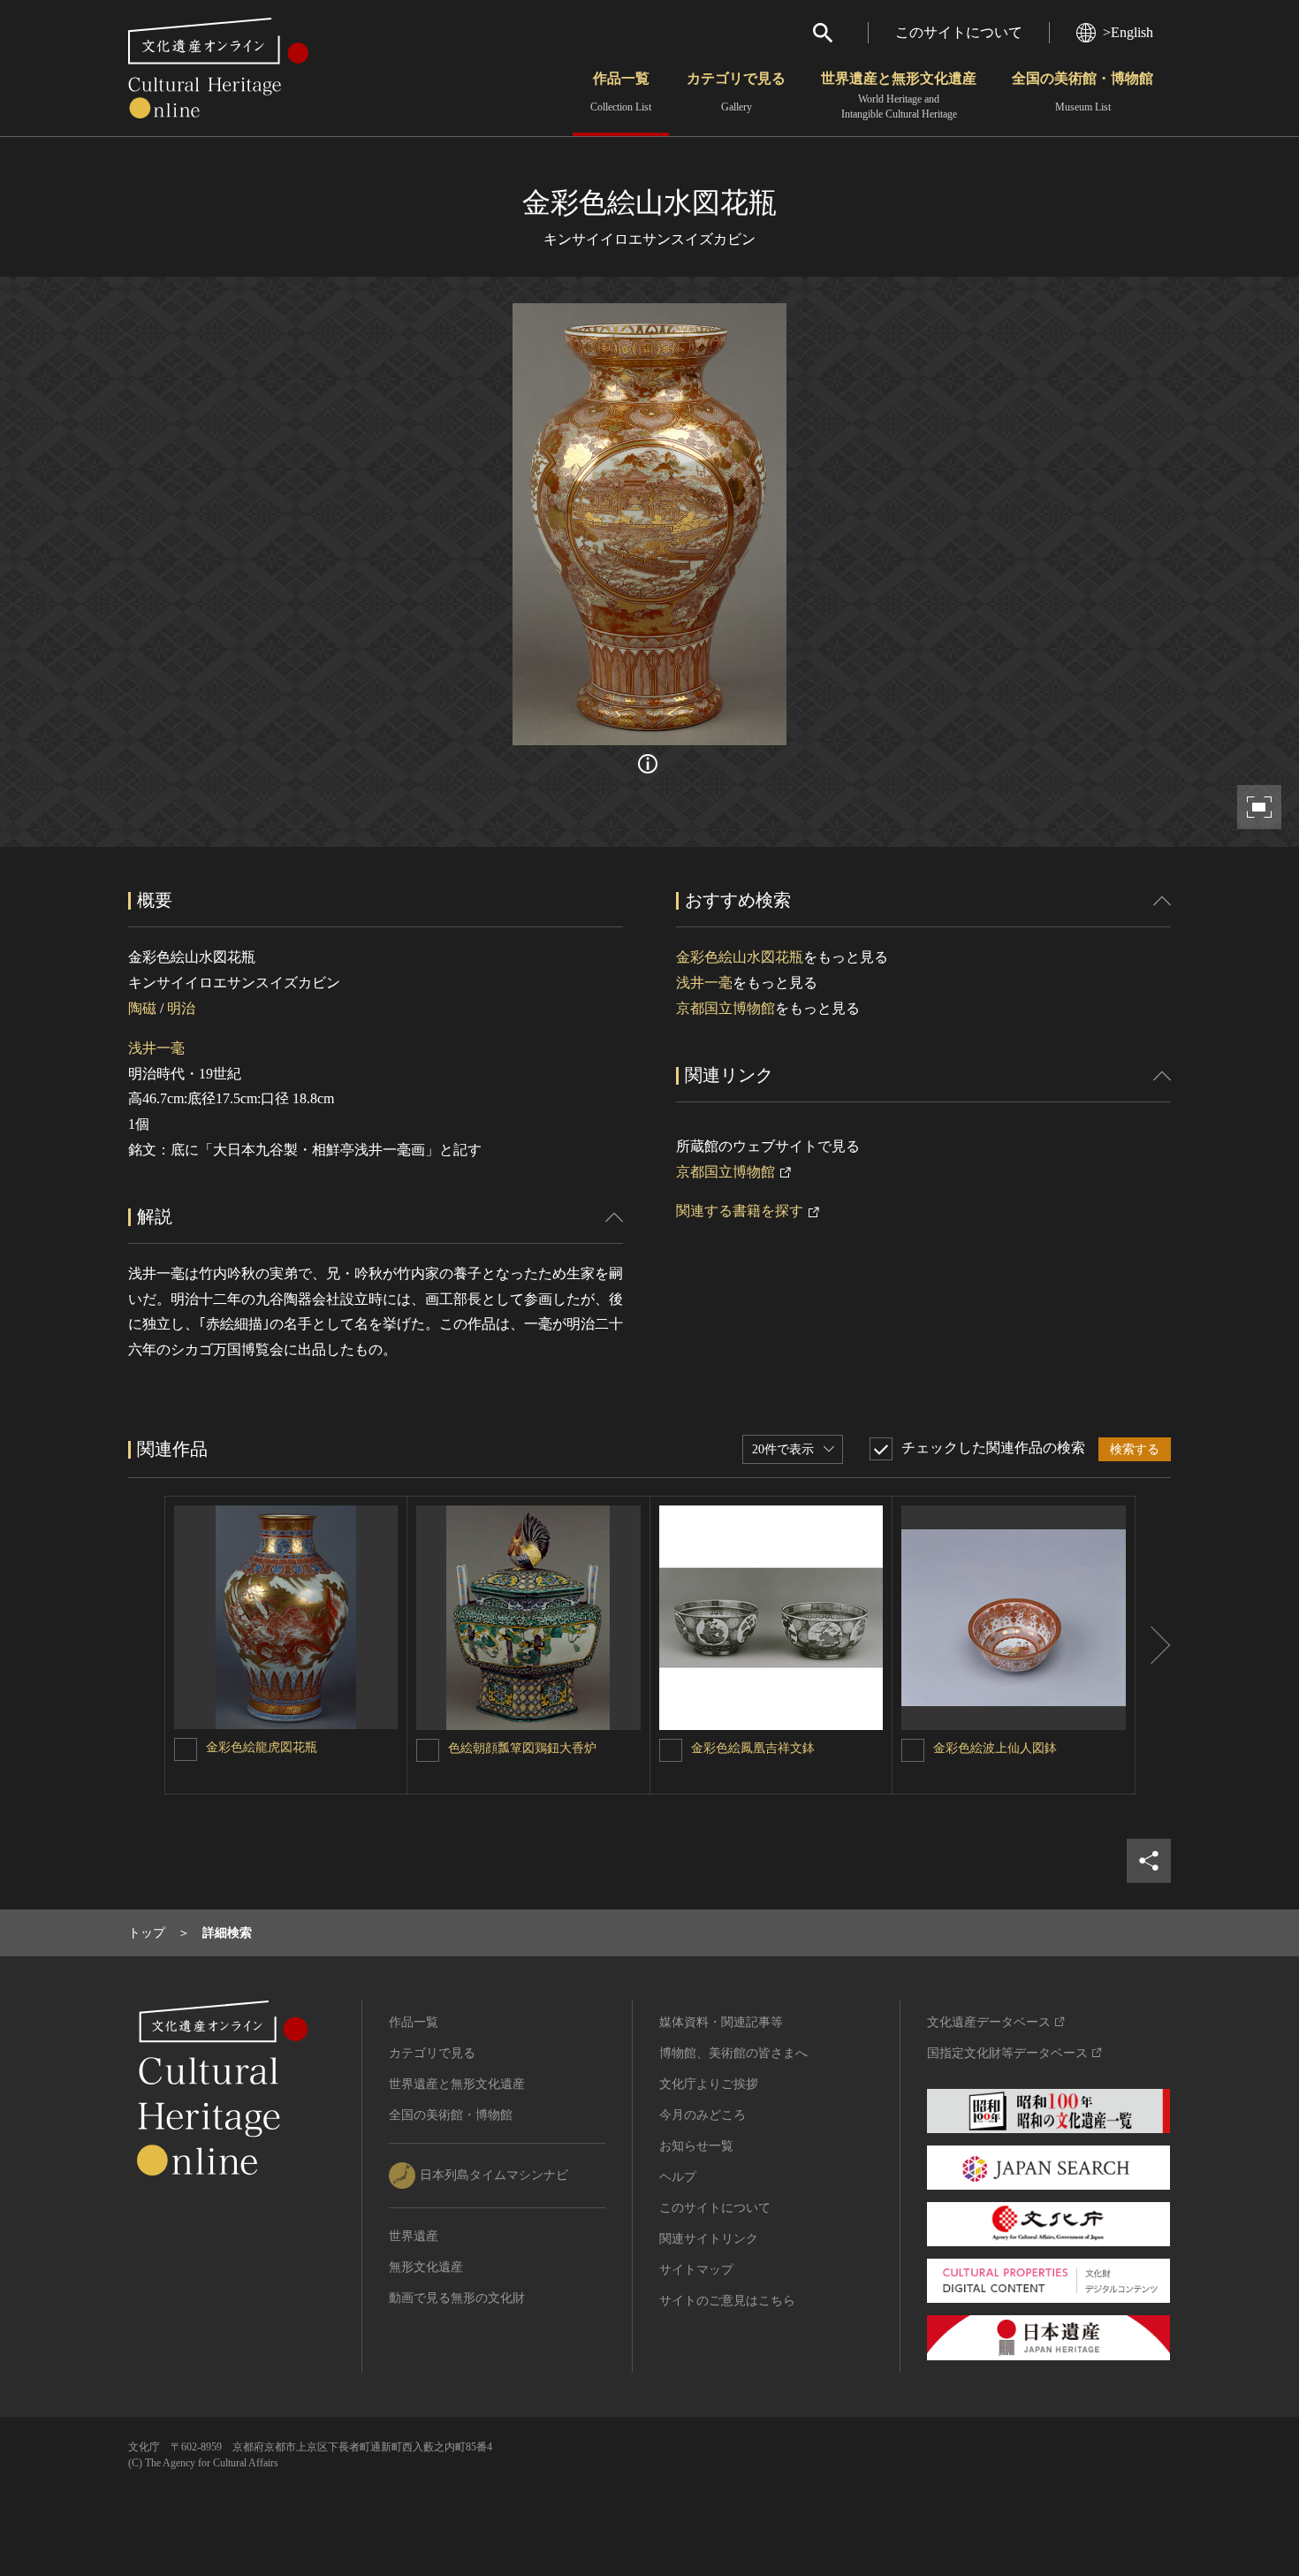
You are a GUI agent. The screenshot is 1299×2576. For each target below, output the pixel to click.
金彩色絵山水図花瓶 (740, 957)
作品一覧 (621, 92)
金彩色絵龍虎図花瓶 (262, 1747)
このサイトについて (959, 32)
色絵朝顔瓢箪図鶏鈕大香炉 (522, 1748)
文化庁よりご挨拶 (709, 2084)
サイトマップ (696, 2270)
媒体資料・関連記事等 (721, 2022)
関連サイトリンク (709, 2239)
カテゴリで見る (736, 92)
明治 (181, 1008)
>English (1128, 32)
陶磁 (142, 1008)
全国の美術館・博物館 (1082, 92)
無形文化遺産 (426, 2267)
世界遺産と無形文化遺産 (899, 95)
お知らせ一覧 (696, 2146)
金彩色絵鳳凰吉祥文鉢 (753, 1748)
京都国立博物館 (725, 1008)
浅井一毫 (156, 1048)
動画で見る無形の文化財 (457, 2298)
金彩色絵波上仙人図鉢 (995, 1748)
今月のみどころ (703, 2115)
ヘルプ (678, 2177)
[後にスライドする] (1153, 1645)
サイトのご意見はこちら (727, 2301)
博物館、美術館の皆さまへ (733, 2053)
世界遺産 (414, 2236)
